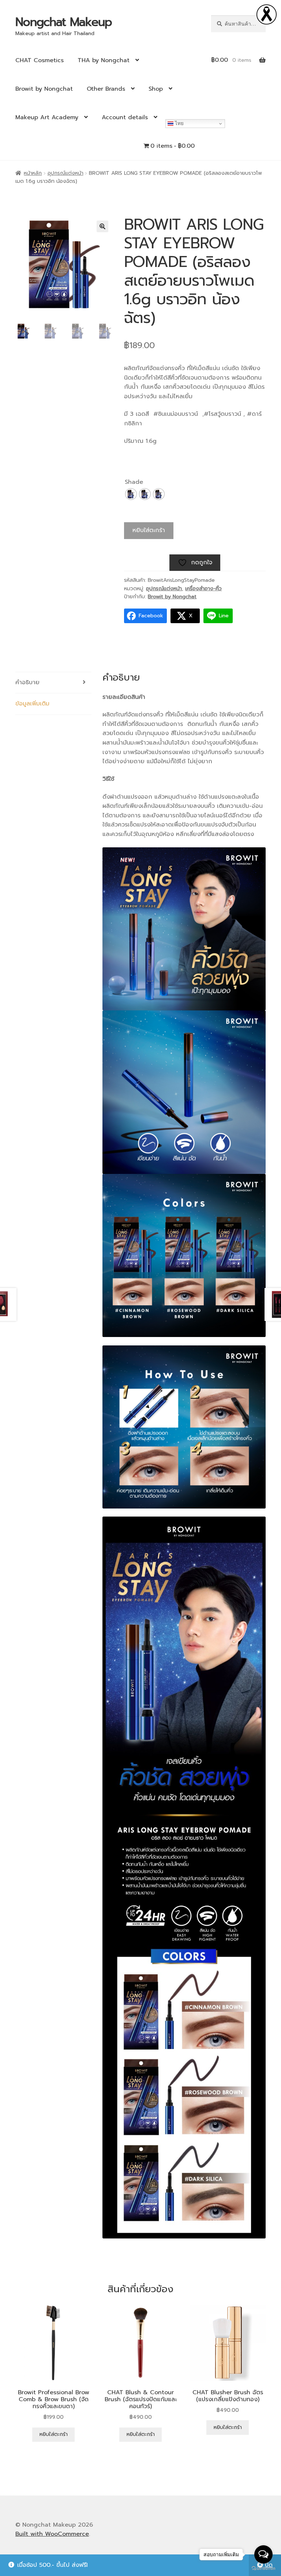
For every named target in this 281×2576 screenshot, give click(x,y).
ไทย (179, 123)
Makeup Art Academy (47, 117)
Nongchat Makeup (64, 22)
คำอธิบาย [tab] (27, 682)
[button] (102, 226)
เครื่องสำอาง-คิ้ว (203, 589)
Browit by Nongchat (44, 89)
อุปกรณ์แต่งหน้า (65, 173)
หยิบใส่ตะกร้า (149, 530)
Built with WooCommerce (52, 2534)
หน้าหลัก (33, 173)
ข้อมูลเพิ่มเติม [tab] (32, 704)
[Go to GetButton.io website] (263, 2569)
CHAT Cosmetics (40, 60)
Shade (134, 482)
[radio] (131, 494)
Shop (156, 89)
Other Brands (106, 89)
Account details (125, 117)
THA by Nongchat (104, 60)
